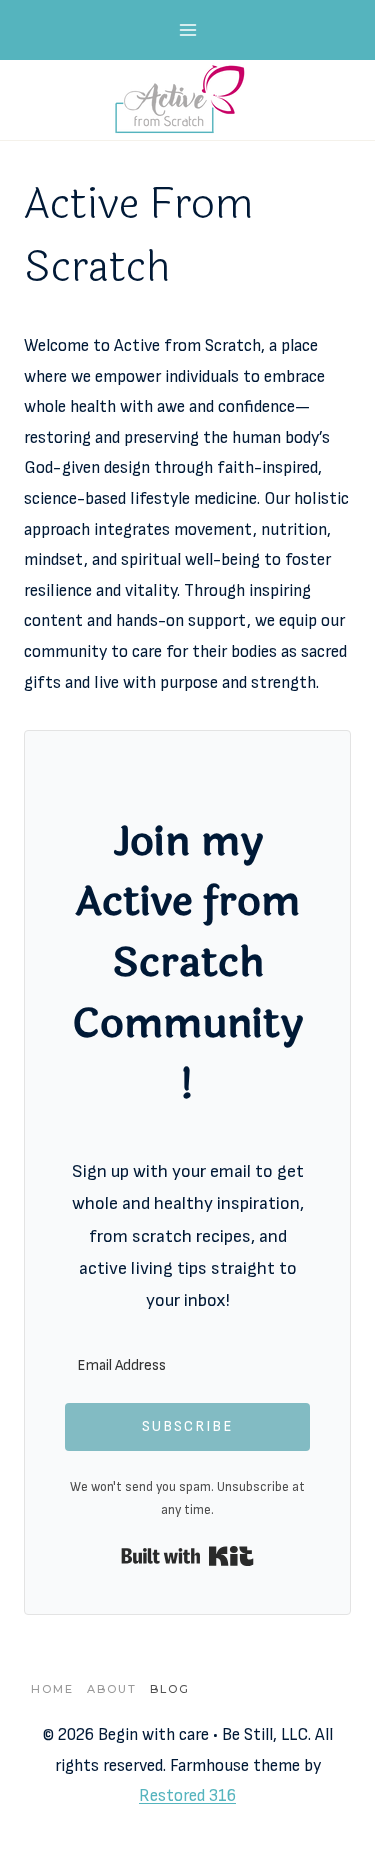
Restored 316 (187, 1796)
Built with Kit (187, 1556)
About (112, 1689)
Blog (170, 1689)
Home (52, 1689)
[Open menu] (187, 29)
